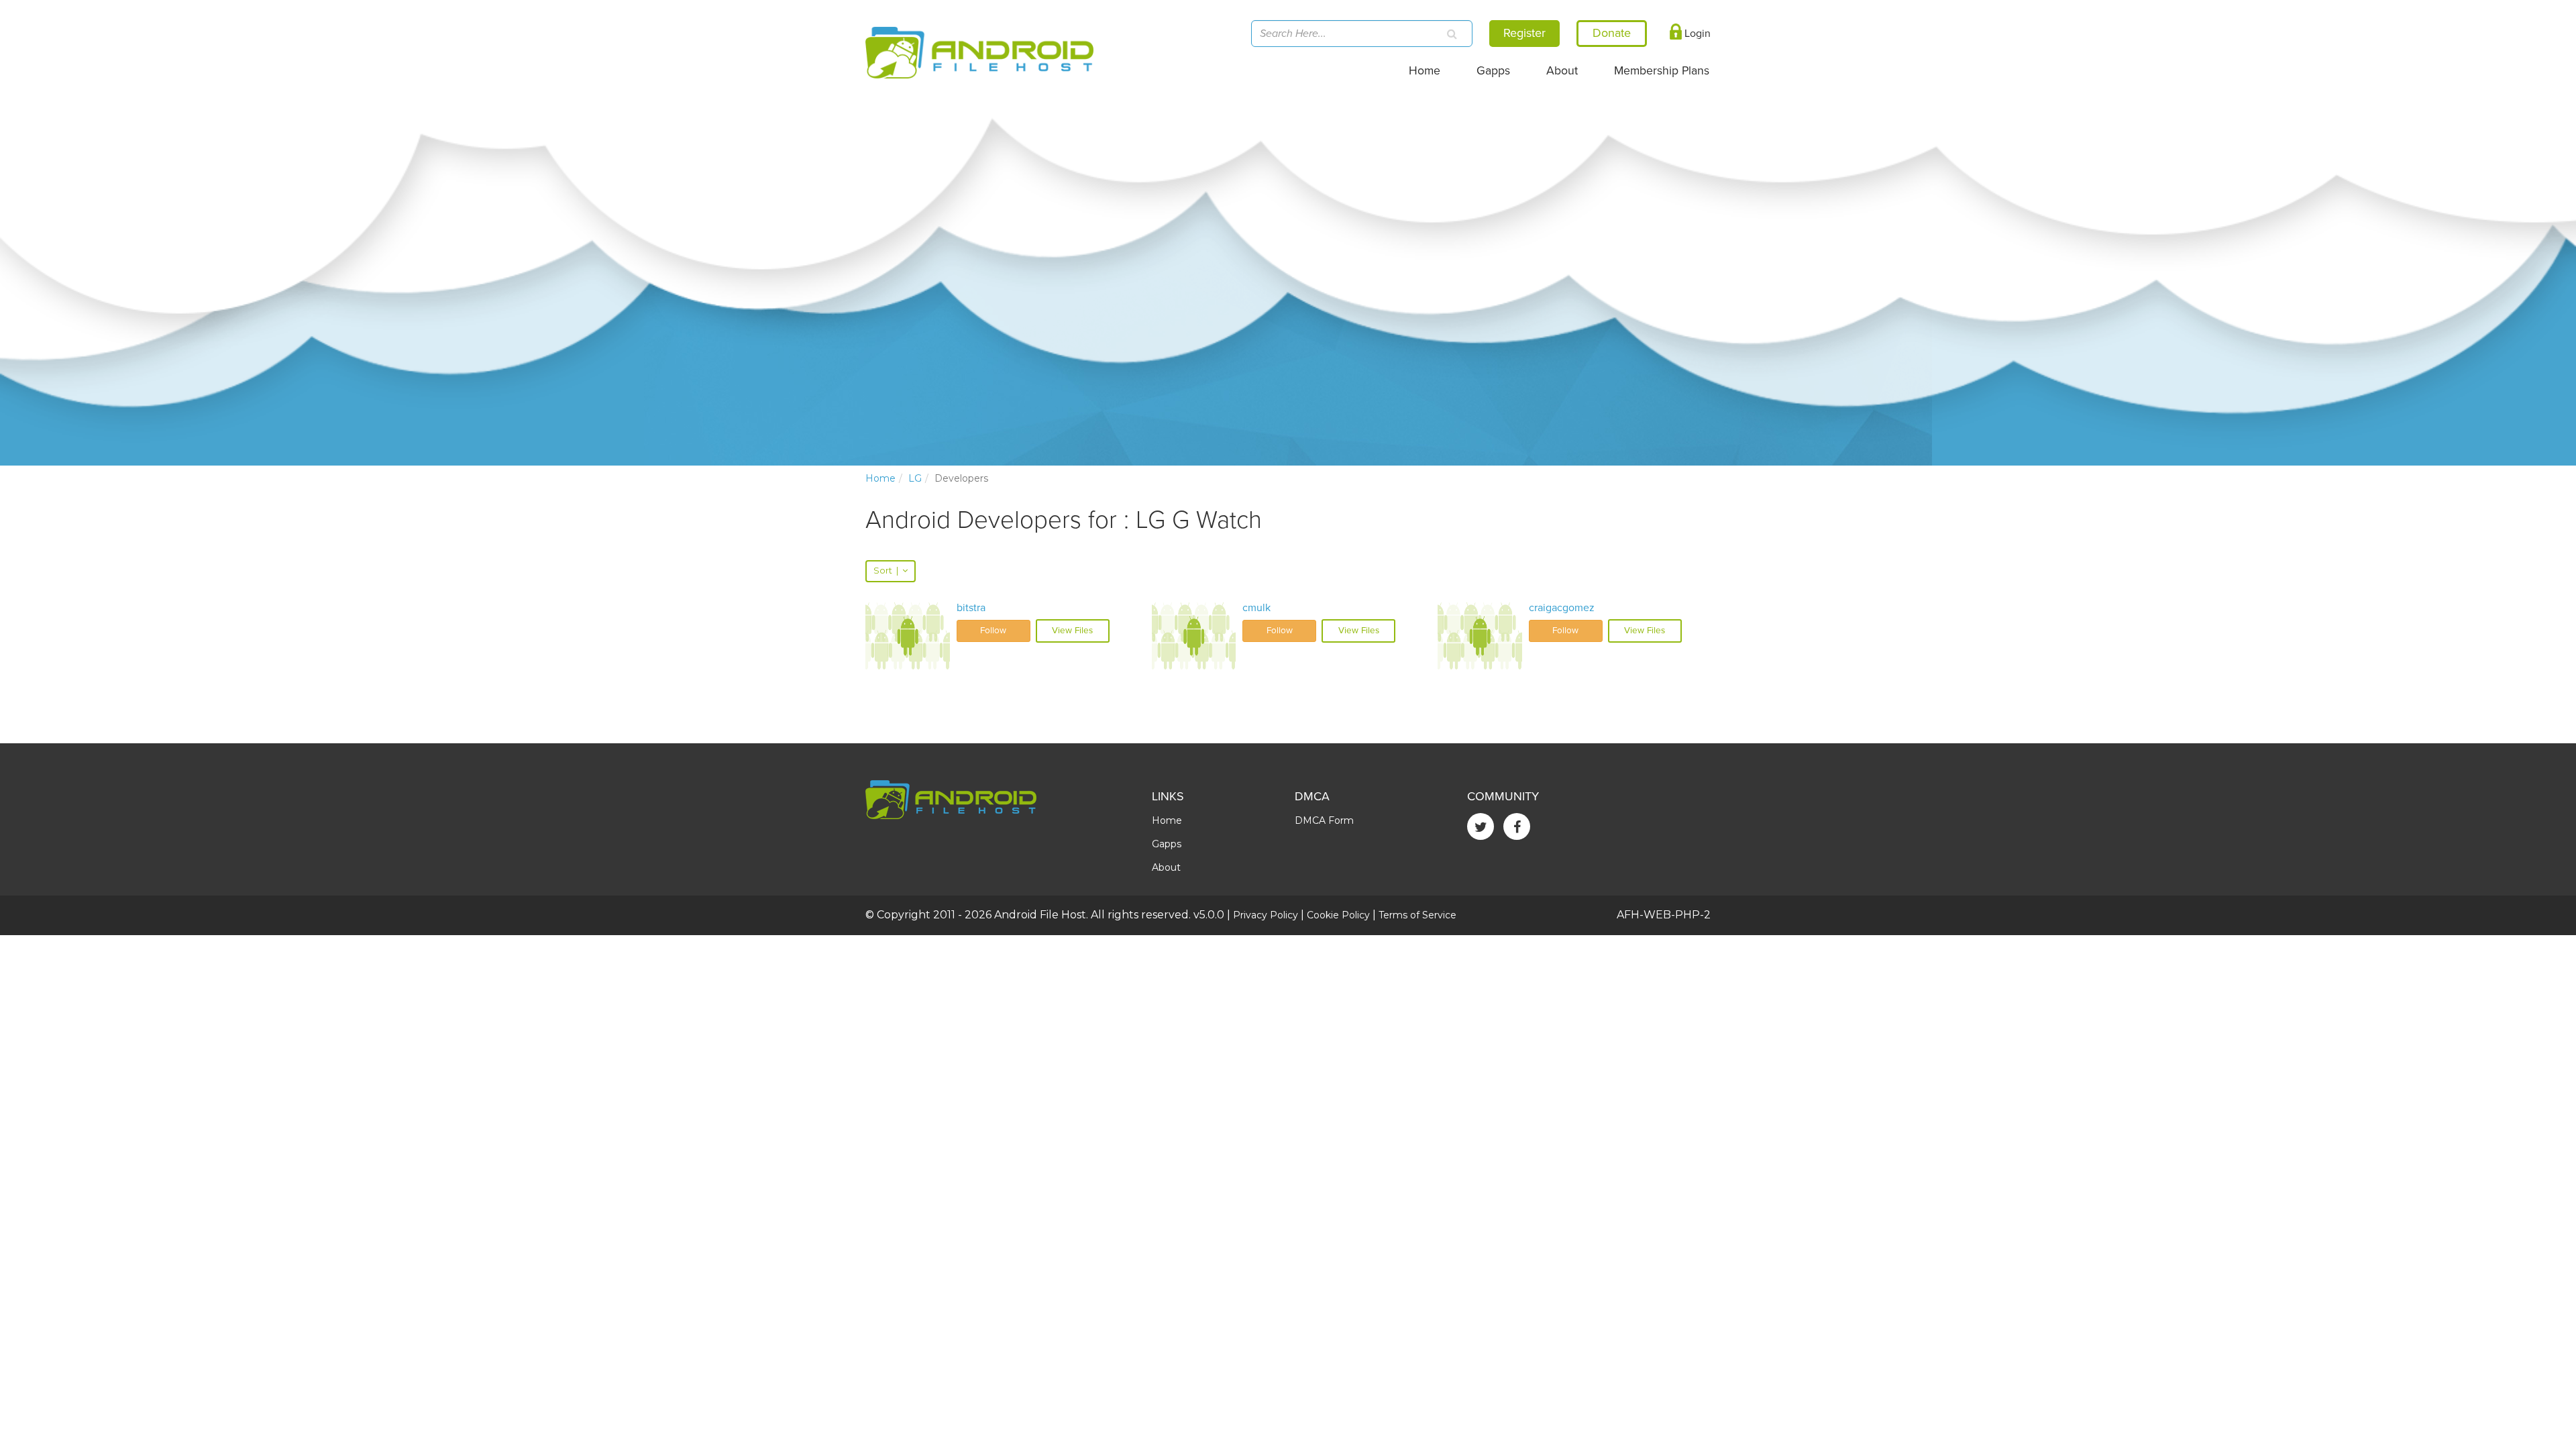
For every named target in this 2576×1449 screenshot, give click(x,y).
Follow (993, 631)
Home (1425, 71)
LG (915, 478)
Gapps (1493, 71)
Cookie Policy (1338, 915)
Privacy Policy (1266, 915)
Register (1524, 33)
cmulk (1256, 608)
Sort (886, 571)
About (1562, 71)
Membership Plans (1662, 71)
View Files (1072, 631)
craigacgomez (1562, 608)
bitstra (971, 608)
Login (1696, 34)
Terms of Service (1417, 915)
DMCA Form (1324, 820)
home (880, 478)
